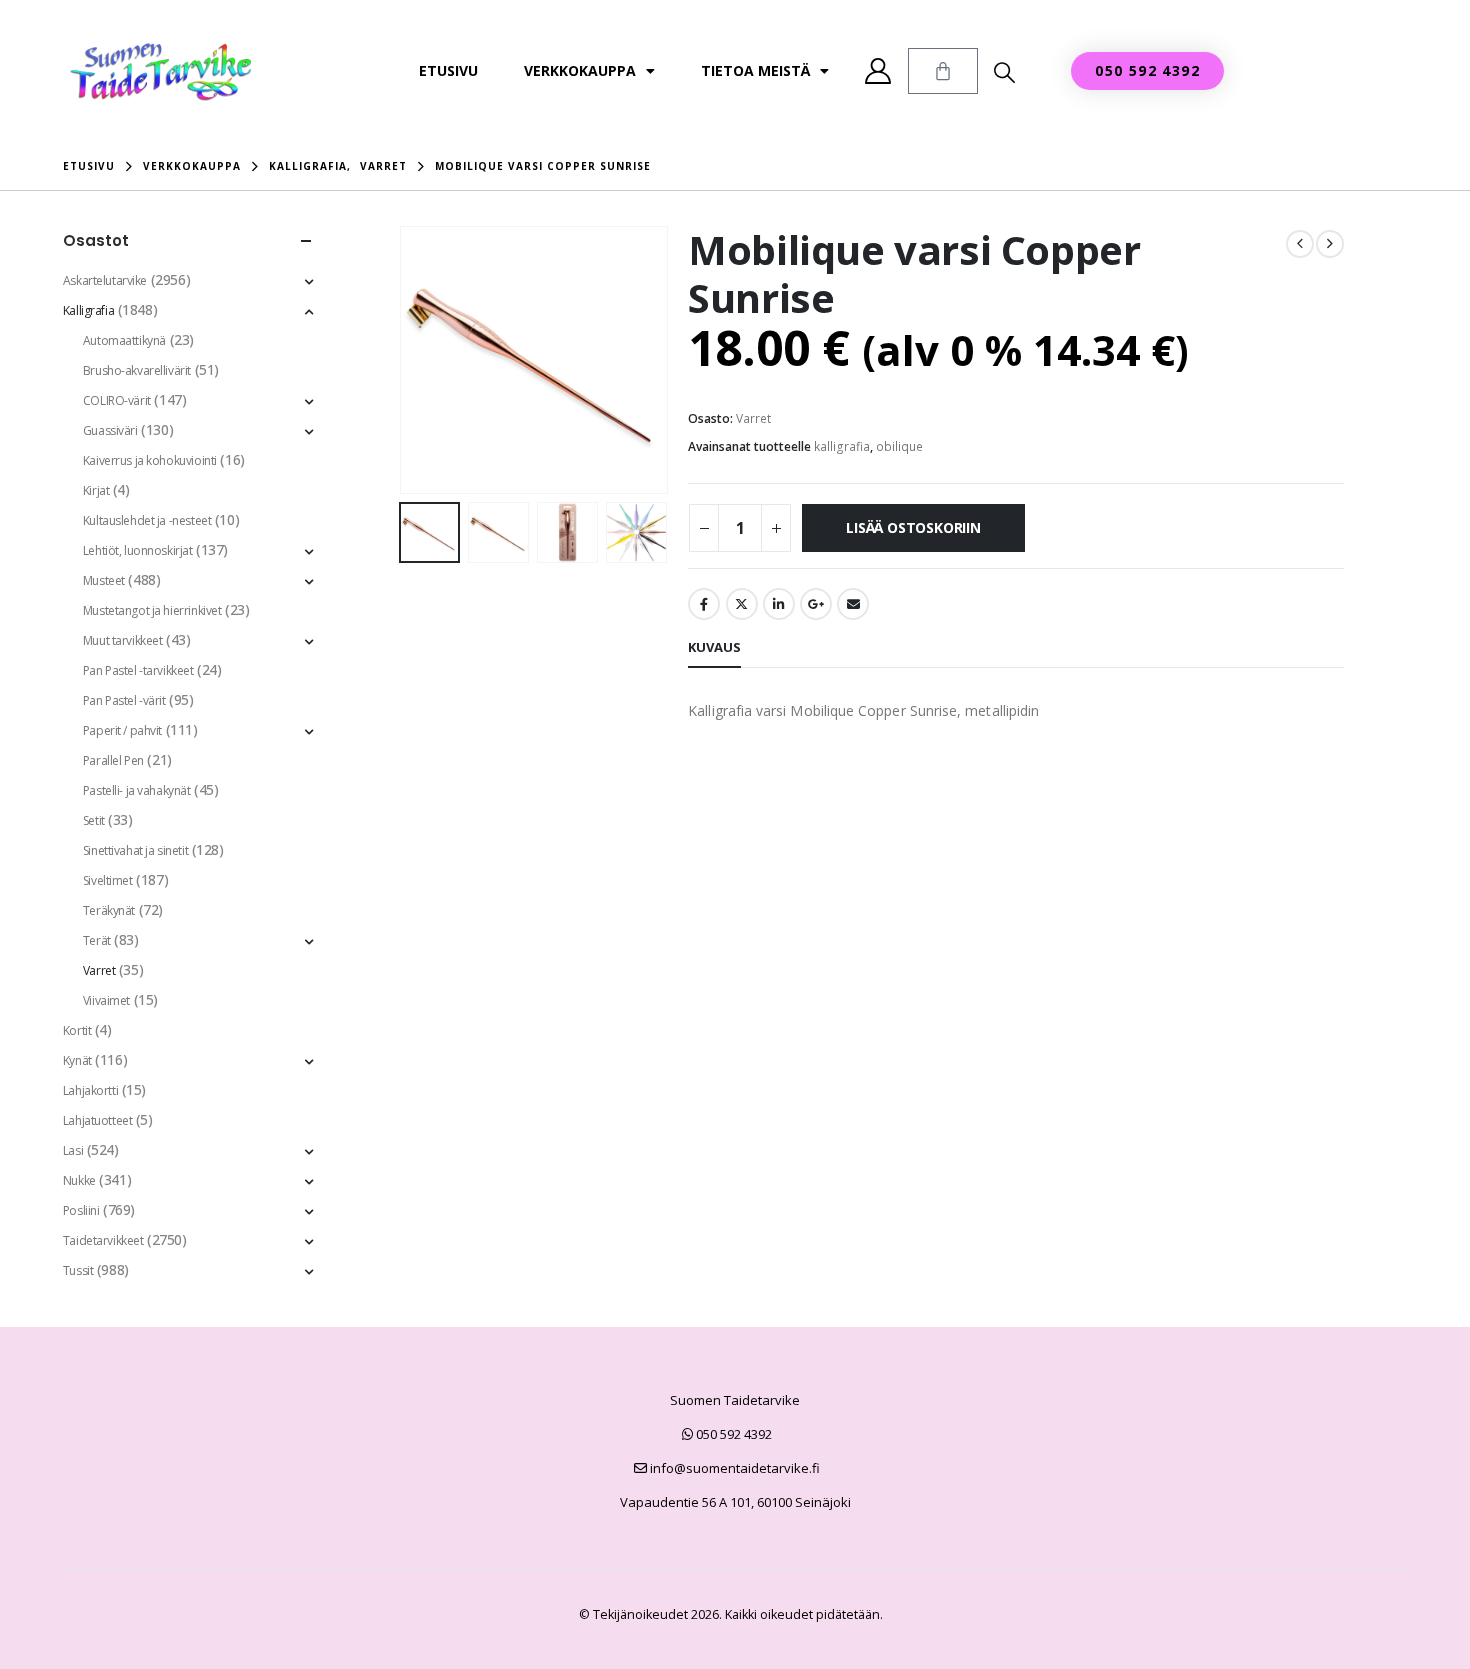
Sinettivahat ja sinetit (135, 850)
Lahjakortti (90, 1090)
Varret (753, 418)
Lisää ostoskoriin (913, 527)
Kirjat (96, 490)
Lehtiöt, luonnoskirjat (138, 550)
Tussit (78, 1270)
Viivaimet (106, 1000)
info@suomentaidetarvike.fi (733, 1468)
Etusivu (448, 70)
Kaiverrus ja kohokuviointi (150, 460)
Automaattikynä (124, 340)
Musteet (104, 580)
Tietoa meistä (755, 70)
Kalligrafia (88, 310)
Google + (816, 604)
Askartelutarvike (105, 280)
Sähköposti (853, 604)
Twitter (742, 604)
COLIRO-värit (117, 400)
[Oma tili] (878, 71)
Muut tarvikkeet (123, 640)
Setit (94, 820)
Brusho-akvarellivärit (137, 370)
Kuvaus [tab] (714, 647)
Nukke (79, 1180)
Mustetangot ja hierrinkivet (152, 610)
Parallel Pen (113, 760)
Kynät (77, 1060)
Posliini (81, 1210)
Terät (97, 940)
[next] (1330, 244)
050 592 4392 (732, 1434)
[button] (1004, 72)
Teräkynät (109, 910)
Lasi (73, 1150)
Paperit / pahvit (122, 730)
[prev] (1300, 244)
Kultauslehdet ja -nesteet (147, 520)
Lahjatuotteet (98, 1120)
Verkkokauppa (580, 70)
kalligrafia (842, 446)
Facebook (704, 604)
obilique (899, 446)
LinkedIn (779, 604)
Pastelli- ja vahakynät (137, 790)
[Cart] (943, 71)
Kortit (77, 1030)
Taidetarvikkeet (103, 1240)
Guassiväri (110, 430)
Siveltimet (108, 880)
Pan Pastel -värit (124, 700)
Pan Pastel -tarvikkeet (138, 670)
